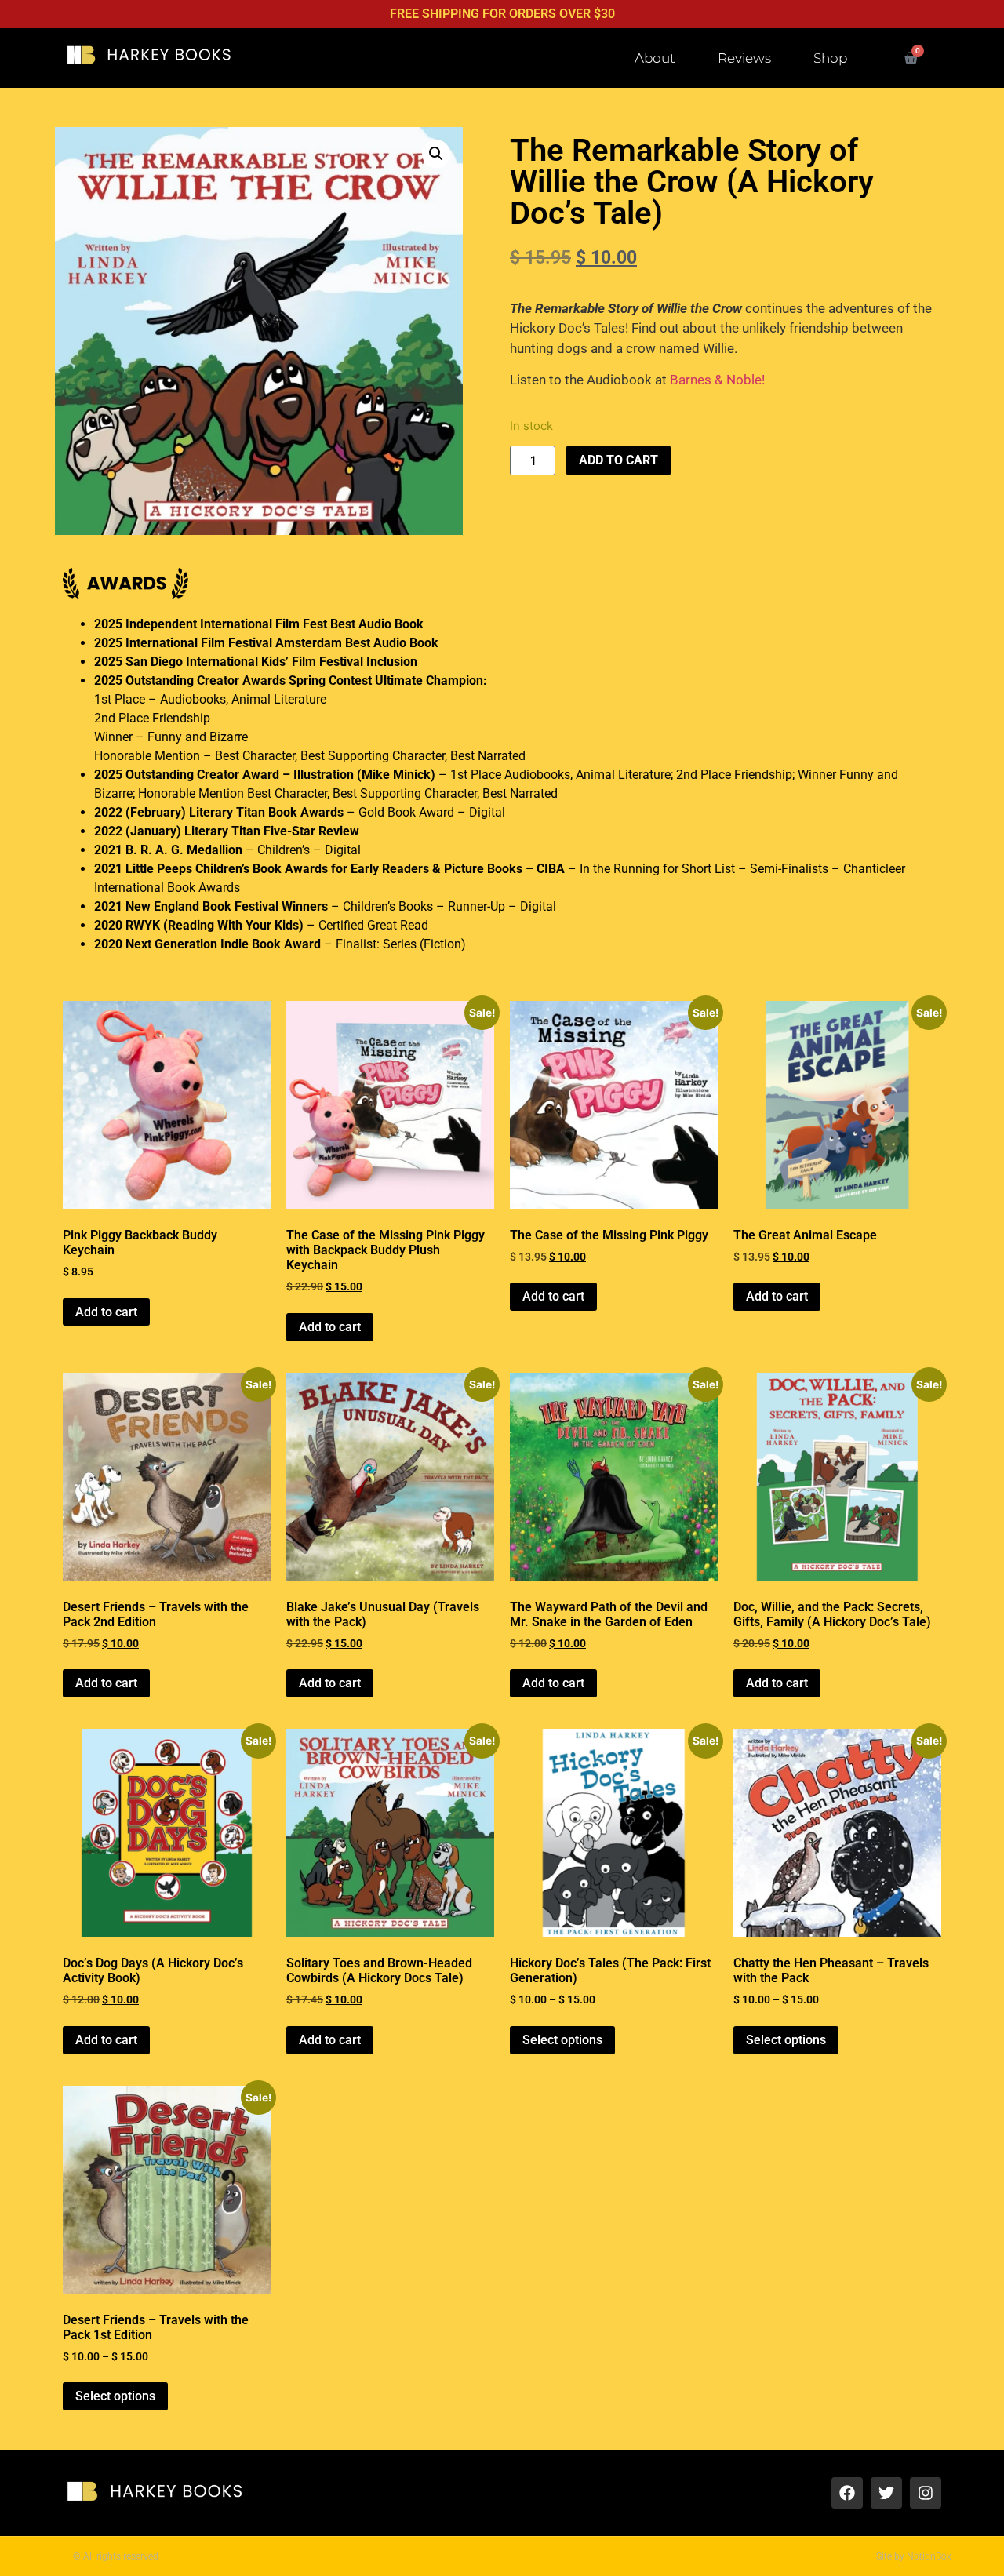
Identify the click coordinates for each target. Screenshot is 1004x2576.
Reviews (744, 58)
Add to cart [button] (106, 1312)
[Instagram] (926, 2493)
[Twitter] (886, 2493)
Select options (562, 2040)
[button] (436, 154)
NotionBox (929, 2556)
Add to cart (618, 460)
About (655, 58)
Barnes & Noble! (717, 380)
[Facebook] (847, 2493)
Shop (830, 58)
